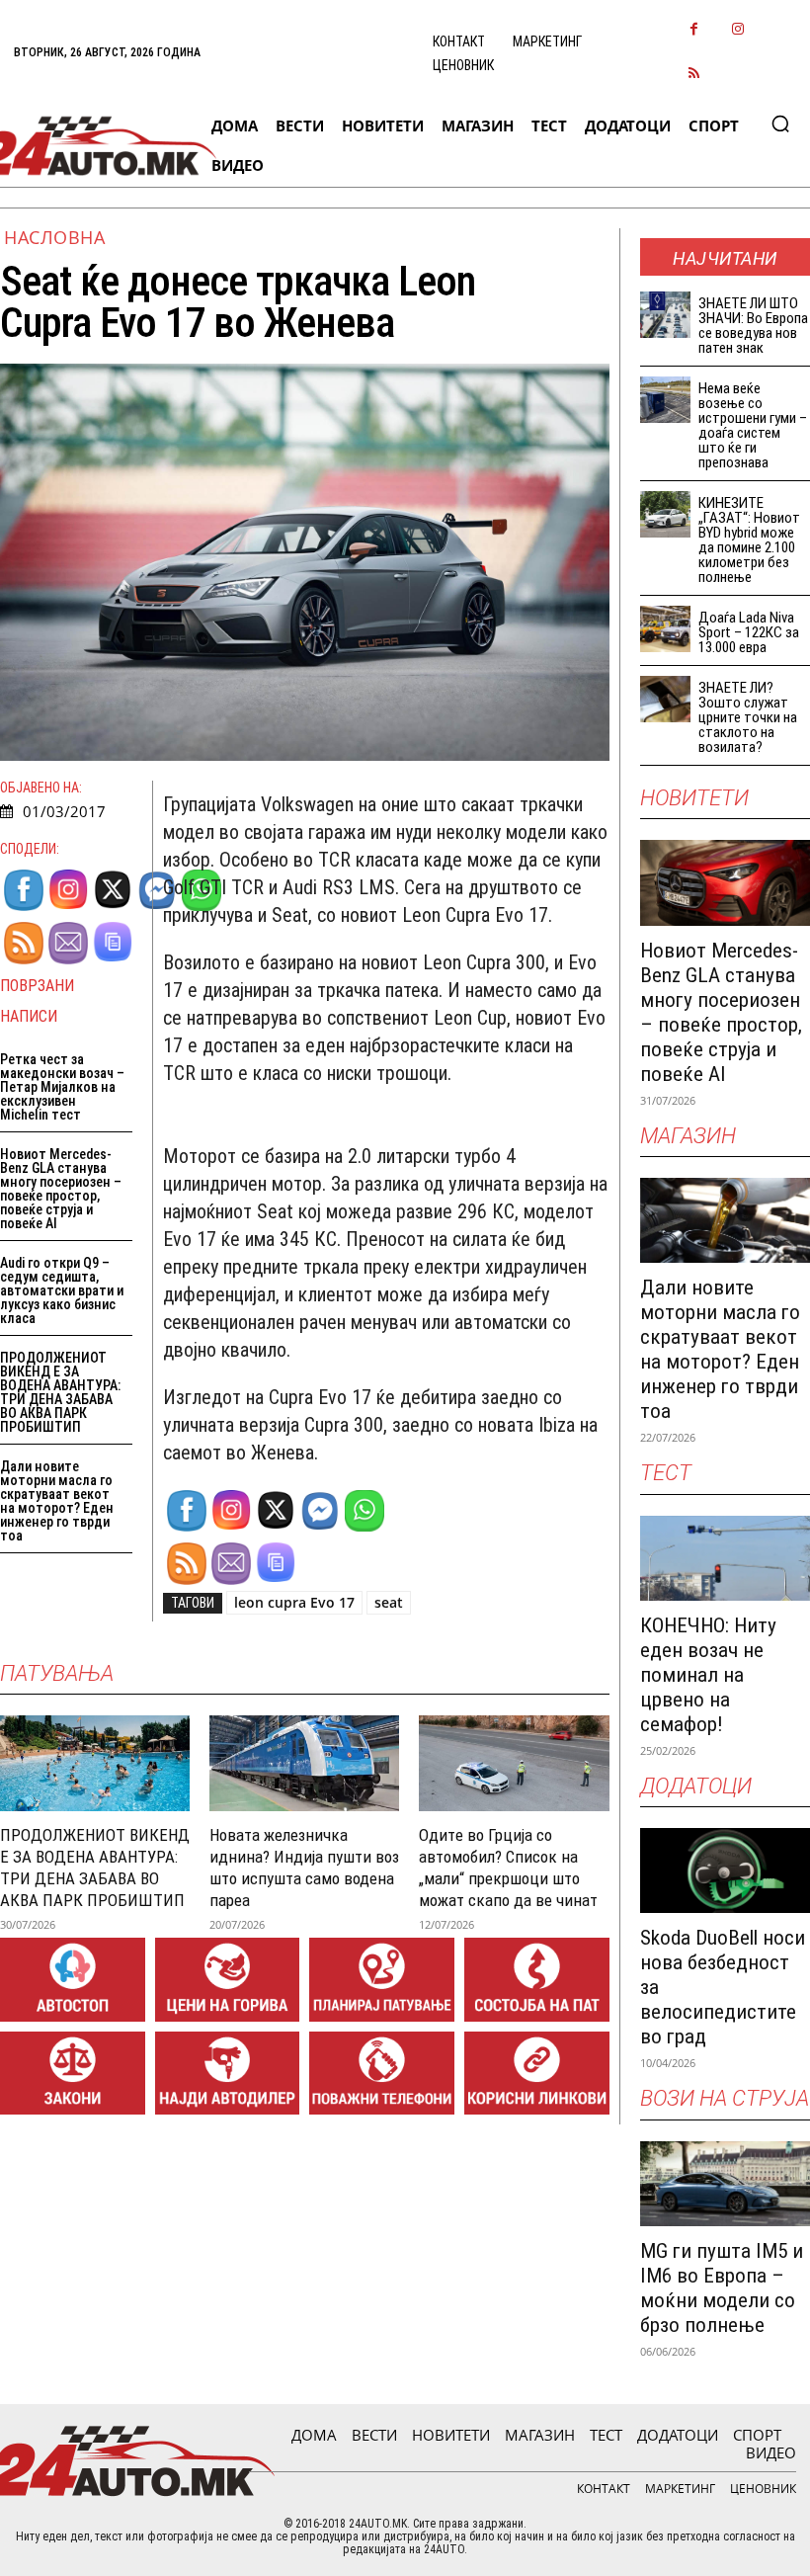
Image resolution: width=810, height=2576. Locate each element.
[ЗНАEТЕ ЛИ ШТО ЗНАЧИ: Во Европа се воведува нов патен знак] (666, 315)
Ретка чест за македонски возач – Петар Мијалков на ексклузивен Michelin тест (62, 1087)
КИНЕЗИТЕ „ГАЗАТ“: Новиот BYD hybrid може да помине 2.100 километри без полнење (749, 540)
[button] (780, 124)
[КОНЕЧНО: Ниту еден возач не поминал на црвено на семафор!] (725, 1558)
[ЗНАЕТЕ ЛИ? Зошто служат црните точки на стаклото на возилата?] (666, 699)
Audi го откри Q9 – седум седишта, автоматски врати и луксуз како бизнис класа (62, 1290)
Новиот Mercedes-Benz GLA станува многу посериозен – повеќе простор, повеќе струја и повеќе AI (61, 1189)
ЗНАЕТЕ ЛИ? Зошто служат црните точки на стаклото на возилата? (748, 717)
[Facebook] (694, 30)
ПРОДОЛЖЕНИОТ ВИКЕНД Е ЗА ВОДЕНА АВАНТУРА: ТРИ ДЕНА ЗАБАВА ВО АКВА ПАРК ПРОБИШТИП (60, 1392)
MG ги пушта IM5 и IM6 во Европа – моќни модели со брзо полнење (722, 2288)
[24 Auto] (97, 146)
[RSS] (694, 75)
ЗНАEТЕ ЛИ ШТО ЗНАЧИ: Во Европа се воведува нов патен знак (753, 326)
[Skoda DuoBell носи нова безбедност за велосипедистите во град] (725, 1870)
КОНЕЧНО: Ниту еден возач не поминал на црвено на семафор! (708, 1675)
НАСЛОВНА (54, 237)
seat (389, 1602)
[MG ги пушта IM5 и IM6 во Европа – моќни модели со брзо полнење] (725, 2184)
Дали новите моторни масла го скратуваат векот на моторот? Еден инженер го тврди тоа (57, 1501)
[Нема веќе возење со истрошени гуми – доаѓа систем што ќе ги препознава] (666, 400)
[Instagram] (738, 30)
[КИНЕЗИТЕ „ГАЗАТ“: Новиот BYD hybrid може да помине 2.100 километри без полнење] (666, 514)
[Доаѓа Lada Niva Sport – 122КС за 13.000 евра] (666, 629)
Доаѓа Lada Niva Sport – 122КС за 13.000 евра (749, 632)
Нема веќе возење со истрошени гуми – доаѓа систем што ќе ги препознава (753, 425)
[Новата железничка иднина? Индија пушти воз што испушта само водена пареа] (304, 1763)
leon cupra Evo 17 (294, 1602)
